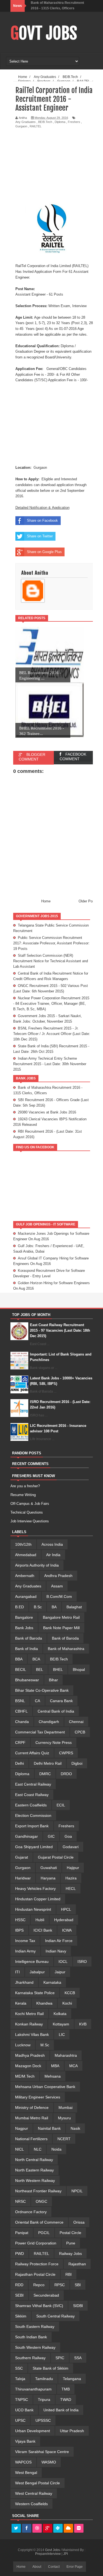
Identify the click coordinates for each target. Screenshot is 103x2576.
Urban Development (33, 2431)
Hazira (71, 1878)
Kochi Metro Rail (29, 2014)
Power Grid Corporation (36, 2243)
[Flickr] (79, 2529)
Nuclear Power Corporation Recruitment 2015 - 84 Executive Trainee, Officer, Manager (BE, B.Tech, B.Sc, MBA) (51, 1004)
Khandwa (44, 2003)
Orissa (79, 2222)
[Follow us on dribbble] (37, 2529)
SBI (78, 2285)
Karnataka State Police (35, 1993)
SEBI (19, 2295)
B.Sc (38, 1607)
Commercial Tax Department (40, 1732)
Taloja (20, 2379)
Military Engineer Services (38, 2097)
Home (46, 901)
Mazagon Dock (28, 2066)
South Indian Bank (31, 2337)
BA (54, 1607)
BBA (19, 1659)
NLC (38, 2149)
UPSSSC (43, 2420)
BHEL (58, 1669)
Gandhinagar (27, 1836)
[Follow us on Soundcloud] (68, 2529)
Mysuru (64, 2118)
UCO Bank (24, 2410)
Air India (53, 1555)
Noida (56, 2149)
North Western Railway (35, 2181)
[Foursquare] (58, 2529)
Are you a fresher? (25, 1486)
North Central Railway (34, 2160)
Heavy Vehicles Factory (35, 1888)
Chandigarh (49, 1722)
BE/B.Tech (45, 122)
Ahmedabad (26, 1555)
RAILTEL (36, 126)
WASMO (49, 2462)
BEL (40, 1669)
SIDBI (78, 2306)
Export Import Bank (32, 1826)
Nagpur (22, 2128)
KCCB (70, 1993)
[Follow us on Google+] (48, 2529)
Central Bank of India (56, 1711)
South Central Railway (55, 2316)
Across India (52, 1544)
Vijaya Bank (25, 2441)
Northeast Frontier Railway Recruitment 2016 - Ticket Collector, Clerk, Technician (59, 8)
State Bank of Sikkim (51, 2368)
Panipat (22, 2233)
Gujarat (22, 1857)
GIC (51, 1836)
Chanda (22, 1722)
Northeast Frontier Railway (38, 2191)
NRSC (20, 2201)
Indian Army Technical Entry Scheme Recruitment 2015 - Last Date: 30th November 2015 (50, 1064)
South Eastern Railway (35, 2327)
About (37, 2567)
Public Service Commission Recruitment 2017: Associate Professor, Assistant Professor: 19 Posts (51, 943)
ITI (17, 1972)
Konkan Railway (29, 2024)
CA (37, 1701)
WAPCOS (23, 2462)
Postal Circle (70, 2233)
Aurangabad (26, 1596)
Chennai (76, 1722)
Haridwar (23, 1878)
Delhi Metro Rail (48, 1763)
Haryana (48, 1878)
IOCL (63, 1962)
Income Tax (25, 1941)
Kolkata (60, 2014)
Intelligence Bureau (32, 1962)
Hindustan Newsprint (33, 1909)
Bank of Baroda (29, 1638)
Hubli (40, 1920)
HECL (71, 1888)
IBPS (19, 1930)
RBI (69, 2274)
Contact (54, 2567)
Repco (39, 2285)
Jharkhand (24, 1982)
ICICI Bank (43, 1930)
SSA (78, 2358)
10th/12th (23, 1544)
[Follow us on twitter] (16, 2529)
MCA (73, 2066)
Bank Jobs (24, 1628)
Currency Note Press (54, 1742)
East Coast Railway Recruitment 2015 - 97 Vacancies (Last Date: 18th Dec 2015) (60, 1330)
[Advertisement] (59, 165)
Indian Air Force (59, 1941)
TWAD (66, 2400)
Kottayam (61, 2024)
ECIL (61, 1805)
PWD (20, 2254)
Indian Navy (56, 1951)
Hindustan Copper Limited (38, 1899)
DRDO (66, 1774)
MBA (55, 2066)
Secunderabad (46, 2295)
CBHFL (21, 1711)
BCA (36, 1659)
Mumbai (66, 2108)
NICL (20, 2149)
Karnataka (52, 1982)
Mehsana (53, 2076)
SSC (19, 2368)
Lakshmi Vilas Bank (32, 2035)
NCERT (64, 2139)
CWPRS (66, 1753)
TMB (66, 2389)
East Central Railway (33, 1784)
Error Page (75, 2567)
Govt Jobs (44, 33)
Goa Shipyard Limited (34, 1847)
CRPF (20, 1742)
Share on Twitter (40, 536)
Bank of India (27, 1649)
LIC (62, 2035)
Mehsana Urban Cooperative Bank (45, 2087)
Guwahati (49, 1868)
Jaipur (60, 1972)
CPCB (80, 1732)
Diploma (60, 122)
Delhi (20, 1763)
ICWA (67, 1930)
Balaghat (74, 1607)
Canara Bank (61, 1701)
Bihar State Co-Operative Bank (42, 1690)
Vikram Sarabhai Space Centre (42, 2452)
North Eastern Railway (34, 2170)
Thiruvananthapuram (33, 2389)
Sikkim (21, 2316)
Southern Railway (30, 2358)
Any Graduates (26, 122)
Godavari (71, 1847)
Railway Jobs (70, 2254)
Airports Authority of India (37, 1565)
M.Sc (45, 2045)
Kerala (21, 2003)
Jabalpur (37, 1972)
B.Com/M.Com (59, 1596)
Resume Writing (23, 1495)
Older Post (87, 901)
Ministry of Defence (32, 2108)
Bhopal (79, 1669)
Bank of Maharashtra (66, 1649)
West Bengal (26, 2473)
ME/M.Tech (25, 2076)
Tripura (44, 2400)
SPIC (60, 2358)
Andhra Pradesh (58, 1576)
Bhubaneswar (27, 1680)
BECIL (21, 1669)
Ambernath (25, 1576)
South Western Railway (35, 2347)
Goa (68, 1836)
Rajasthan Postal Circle (35, 2274)
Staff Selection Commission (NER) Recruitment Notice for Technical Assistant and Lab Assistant (51, 961)
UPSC (20, 2420)
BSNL (20, 1701)
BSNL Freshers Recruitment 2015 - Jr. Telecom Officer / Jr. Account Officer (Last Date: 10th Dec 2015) (52, 1034)
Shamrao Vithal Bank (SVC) (39, 2306)
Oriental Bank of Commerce (39, 2222)
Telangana (72, 2379)
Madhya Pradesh (30, 2055)
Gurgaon (21, 126)
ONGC (41, 2201)
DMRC (45, 1774)
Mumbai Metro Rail (32, 2118)
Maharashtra (66, 2055)
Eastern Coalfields (31, 1805)
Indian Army (25, 1951)
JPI (66, 2554)
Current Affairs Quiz (32, 1753)
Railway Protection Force (37, 2264)
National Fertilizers (31, 2139)
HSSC (20, 1920)
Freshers (74, 122)
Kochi (67, 2003)
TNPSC (22, 2400)
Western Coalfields (31, 2504)
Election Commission (33, 1815)
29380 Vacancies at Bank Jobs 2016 (47, 1112)
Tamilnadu (44, 2379)
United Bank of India (61, 2410)
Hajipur (73, 1868)
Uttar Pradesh (72, 2431)
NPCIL (77, 2191)
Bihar (53, 1680)
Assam (57, 1586)
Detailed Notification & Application (42, 508)
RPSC (60, 2285)
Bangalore (24, 1617)
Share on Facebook (42, 520)
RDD (19, 2285)
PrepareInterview (48, 2554)
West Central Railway (34, 2493)
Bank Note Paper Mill (61, 1628)
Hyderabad (64, 1920)
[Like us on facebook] (27, 2529)
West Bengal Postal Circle (37, 2483)
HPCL (66, 1909)
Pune (71, 2243)
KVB (83, 2024)
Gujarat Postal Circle (56, 1857)
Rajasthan (77, 2264)
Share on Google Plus (44, 552)
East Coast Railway (32, 1795)
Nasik (75, 2128)
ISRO (82, 1962)
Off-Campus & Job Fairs (30, 1504)
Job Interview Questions (30, 1521)
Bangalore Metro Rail (61, 1617)
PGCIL (44, 2233)
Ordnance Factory (31, 2212)
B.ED (20, 1607)
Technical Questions (27, 1512)
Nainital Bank (49, 2128)
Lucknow (23, 2045)
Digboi (77, 1763)
